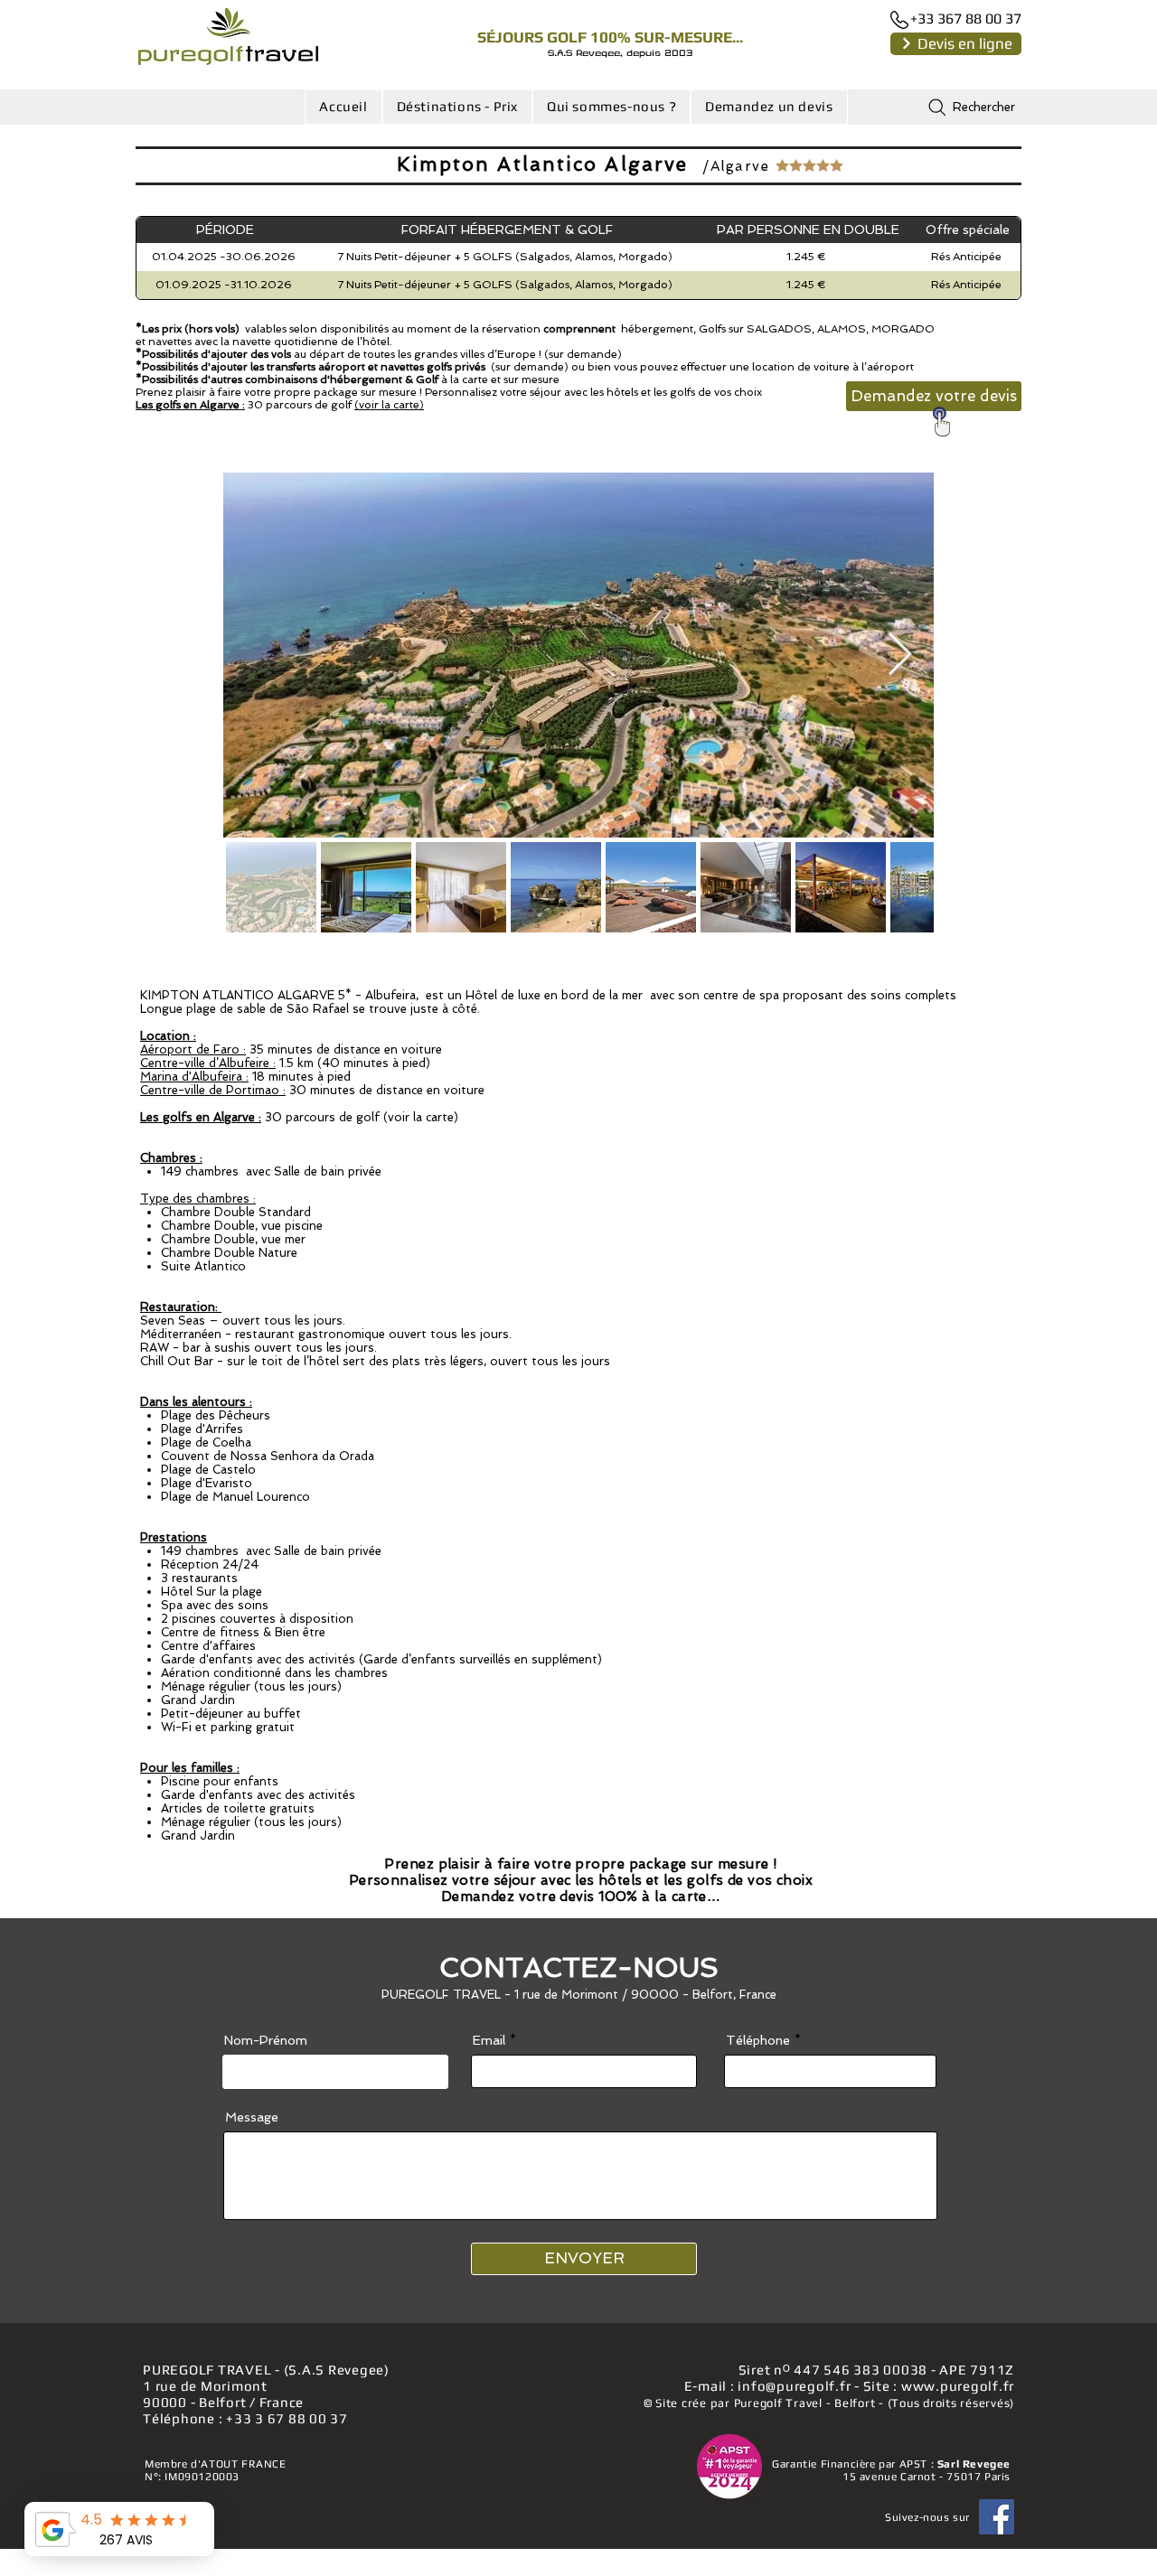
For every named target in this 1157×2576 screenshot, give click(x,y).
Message (252, 2117)
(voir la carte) (389, 405)
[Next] (906, 43)
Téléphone (758, 2040)
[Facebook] (997, 2517)
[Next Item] (899, 656)
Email (489, 2040)
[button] (457, 107)
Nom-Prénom (266, 2040)
